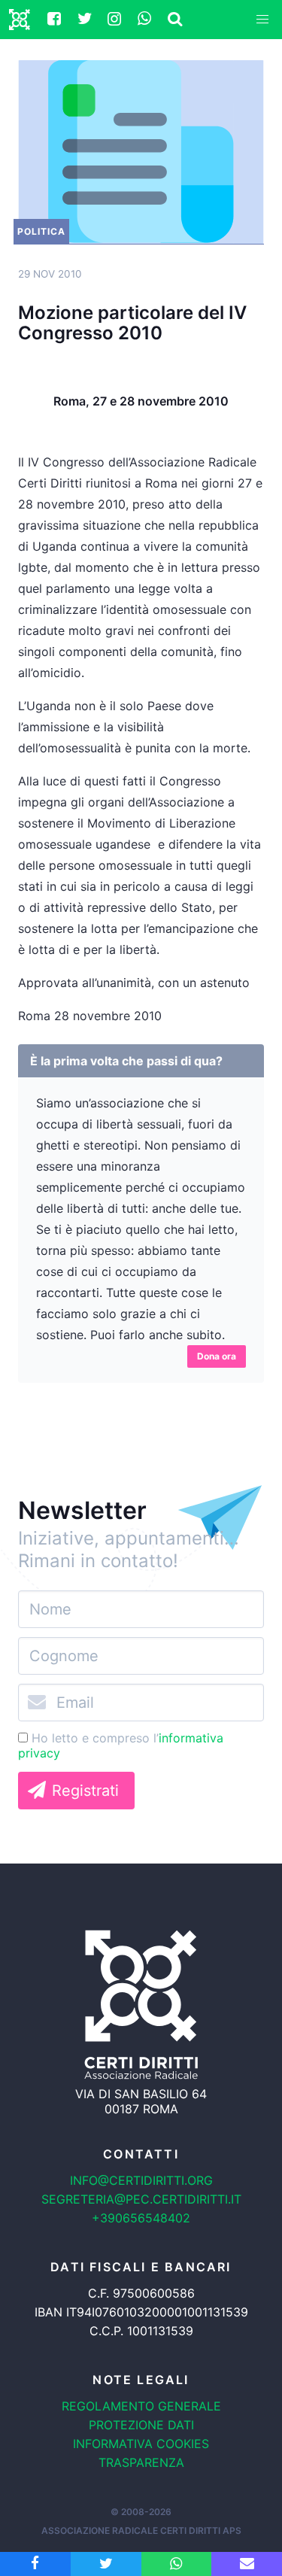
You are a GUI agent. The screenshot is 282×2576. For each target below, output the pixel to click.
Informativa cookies (141, 2444)
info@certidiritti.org (141, 2180)
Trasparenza (141, 2462)
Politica (41, 231)
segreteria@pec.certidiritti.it (141, 2199)
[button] (262, 20)
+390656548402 (141, 2218)
